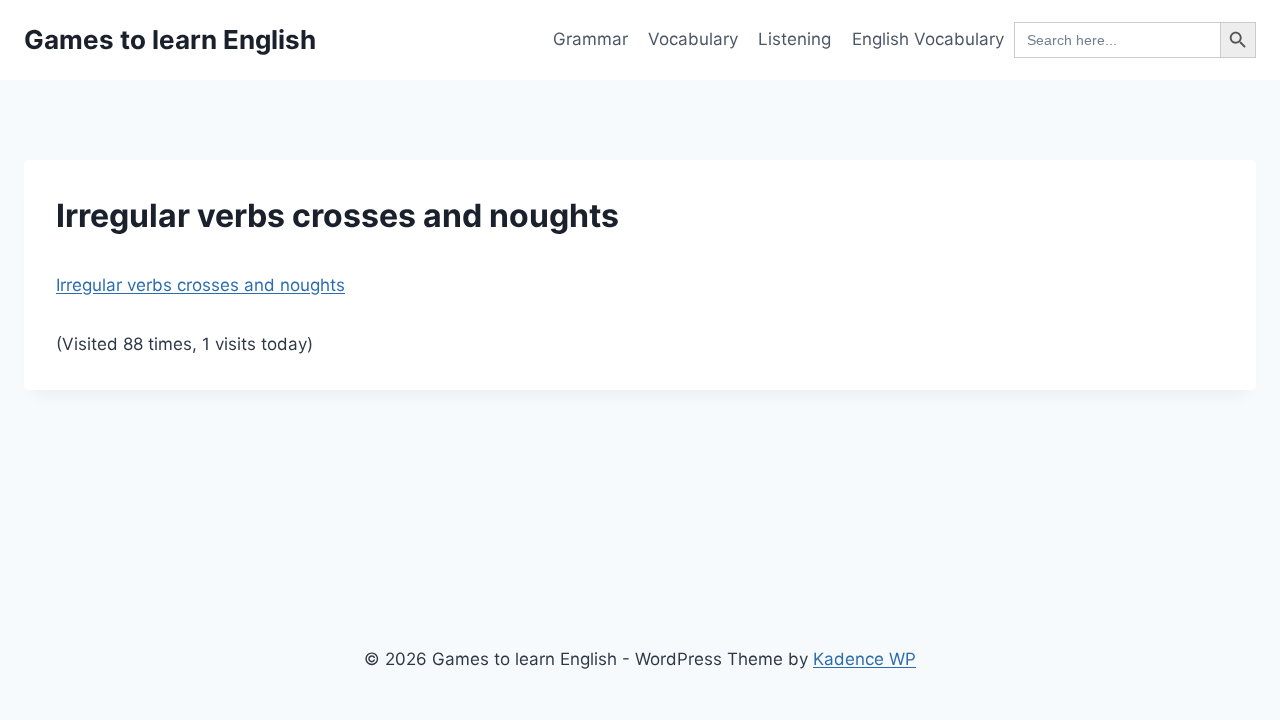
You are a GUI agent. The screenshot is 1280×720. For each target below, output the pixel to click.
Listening (794, 39)
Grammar (590, 39)
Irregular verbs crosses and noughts (200, 285)
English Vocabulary (928, 39)
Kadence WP (864, 659)
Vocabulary (693, 39)
